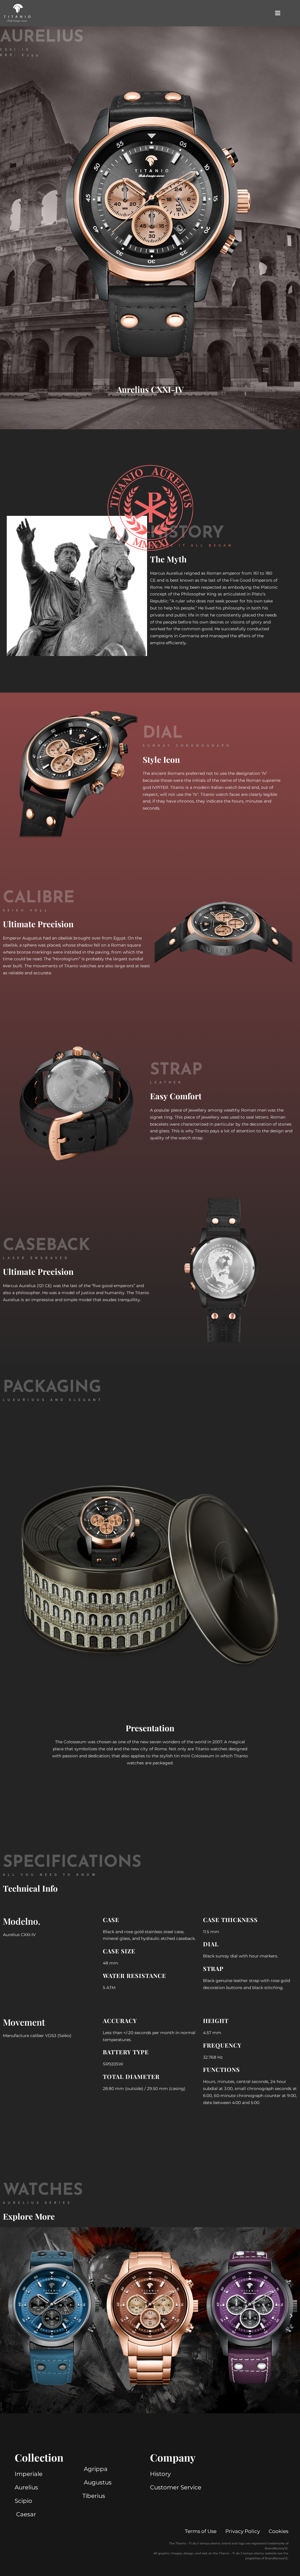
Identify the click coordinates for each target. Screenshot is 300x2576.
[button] (9, 2316)
